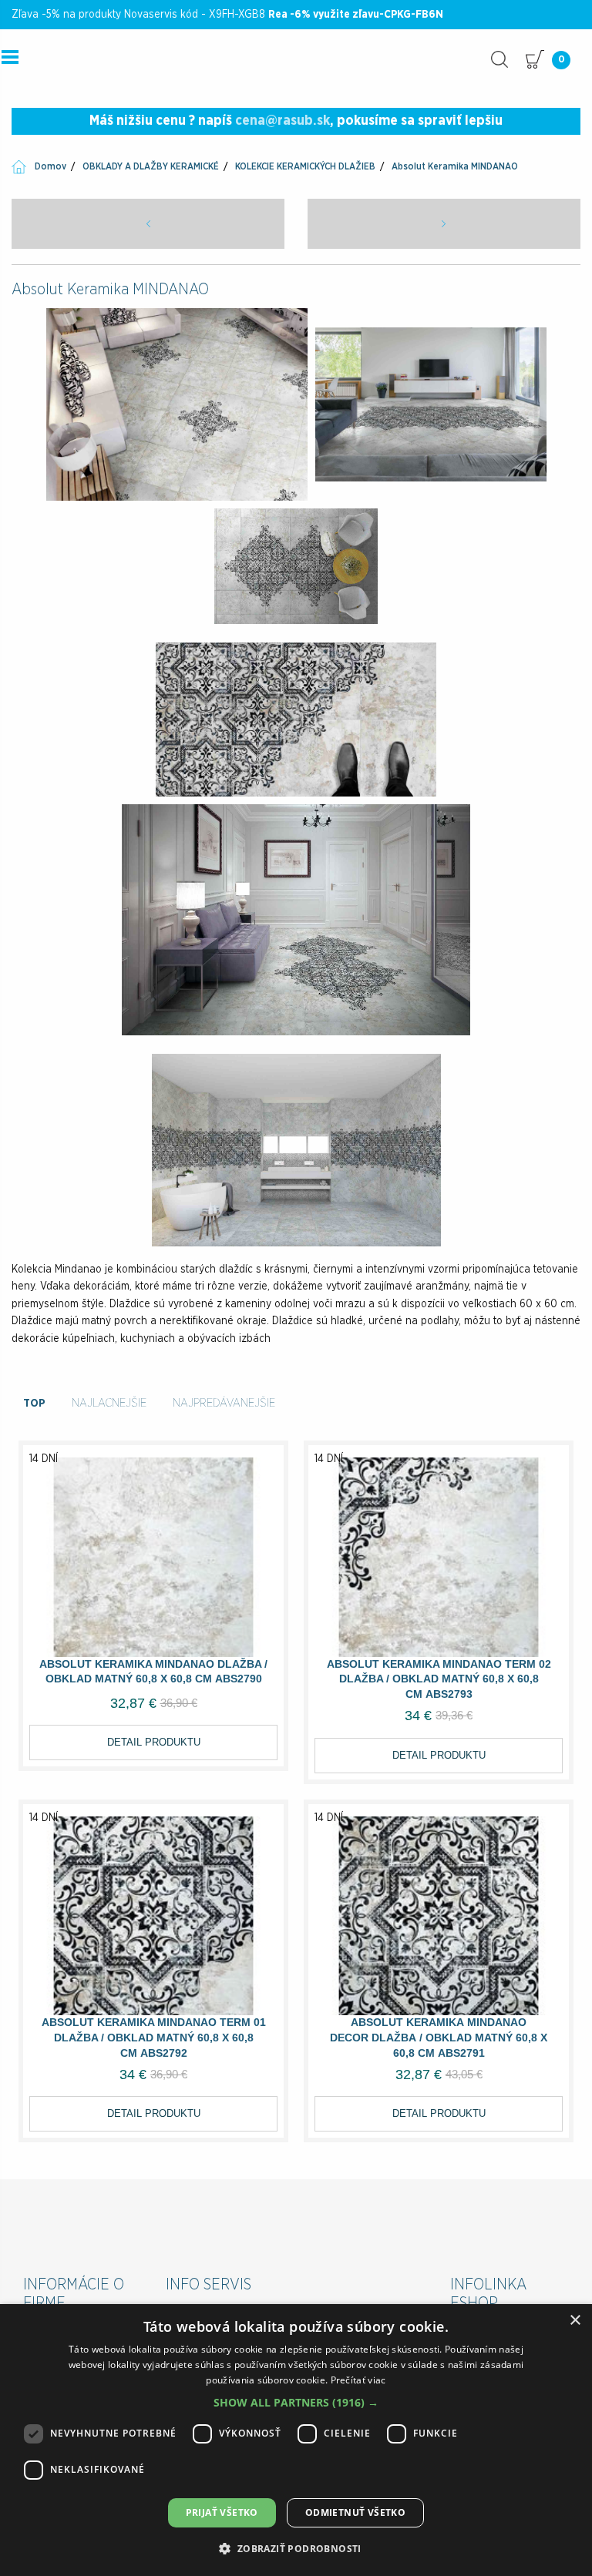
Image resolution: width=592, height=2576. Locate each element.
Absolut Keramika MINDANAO (455, 166)
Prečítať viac (358, 2380)
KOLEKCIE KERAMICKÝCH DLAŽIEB (305, 166)
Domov (50, 166)
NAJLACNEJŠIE (109, 1403)
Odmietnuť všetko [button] (355, 2512)
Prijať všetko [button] (222, 2512)
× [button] (575, 2321)
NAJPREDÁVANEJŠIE (224, 1403)
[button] (296, 2402)
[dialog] (296, 2440)
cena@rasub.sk (283, 121)
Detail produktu (154, 1742)
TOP (34, 1403)
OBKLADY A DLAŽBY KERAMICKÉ (151, 166)
